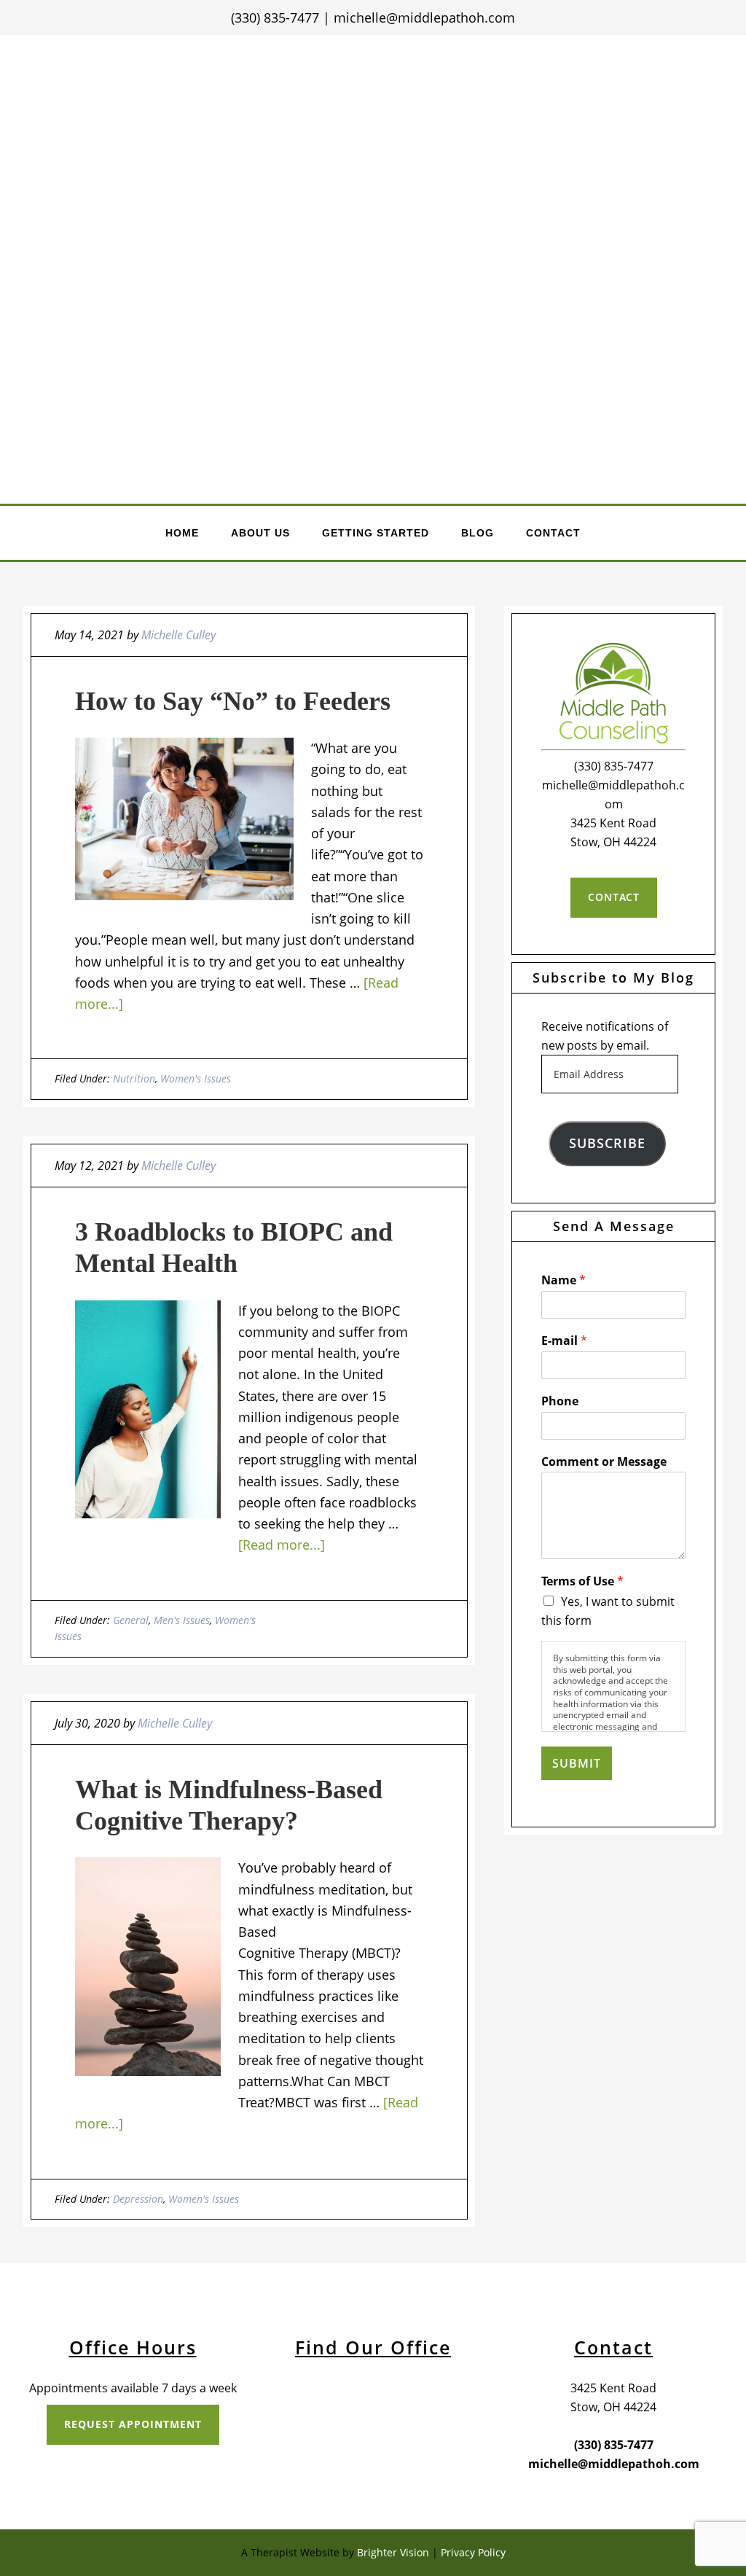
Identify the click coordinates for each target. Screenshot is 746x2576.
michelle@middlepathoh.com (424, 17)
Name (564, 1280)
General (131, 1620)
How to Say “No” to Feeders (233, 701)
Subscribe (607, 1143)
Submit (577, 1763)
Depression (138, 2199)
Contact (614, 897)
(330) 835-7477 (275, 17)
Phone (560, 1401)
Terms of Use (582, 1581)
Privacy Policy (473, 2552)
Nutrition (134, 1078)
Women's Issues (196, 1078)
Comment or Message (604, 1462)
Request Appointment (133, 2424)
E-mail (564, 1341)
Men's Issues (182, 1620)
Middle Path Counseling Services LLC (374, 179)
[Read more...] (282, 1545)
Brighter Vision (393, 2552)
